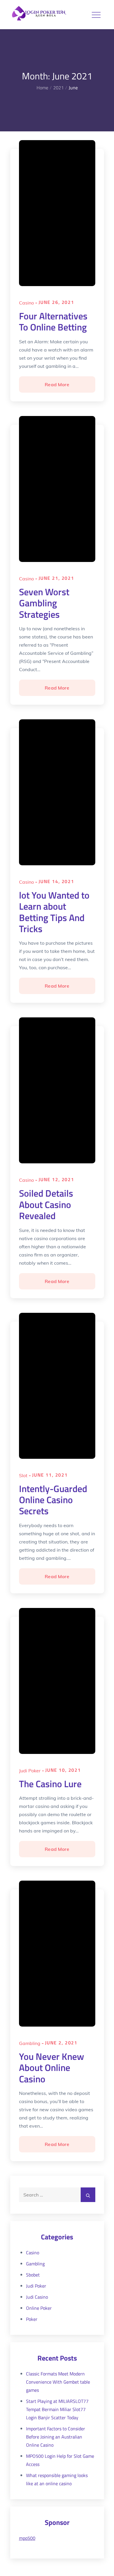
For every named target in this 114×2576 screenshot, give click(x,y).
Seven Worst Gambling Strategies (44, 603)
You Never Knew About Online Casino (52, 2068)
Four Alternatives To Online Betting (53, 321)
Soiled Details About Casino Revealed (46, 1204)
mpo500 (27, 2538)
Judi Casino (37, 2297)
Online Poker (39, 2308)
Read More (58, 387)
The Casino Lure (50, 1784)
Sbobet (33, 2275)
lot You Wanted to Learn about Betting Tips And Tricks (54, 912)
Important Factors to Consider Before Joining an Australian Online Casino (56, 2437)
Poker (32, 2319)
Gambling (30, 2043)
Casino (26, 303)
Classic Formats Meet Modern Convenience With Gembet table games (58, 2382)
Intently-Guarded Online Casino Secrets (53, 1500)
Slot (23, 1475)
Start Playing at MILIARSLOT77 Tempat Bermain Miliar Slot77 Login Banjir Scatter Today (57, 2409)
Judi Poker (30, 1771)
